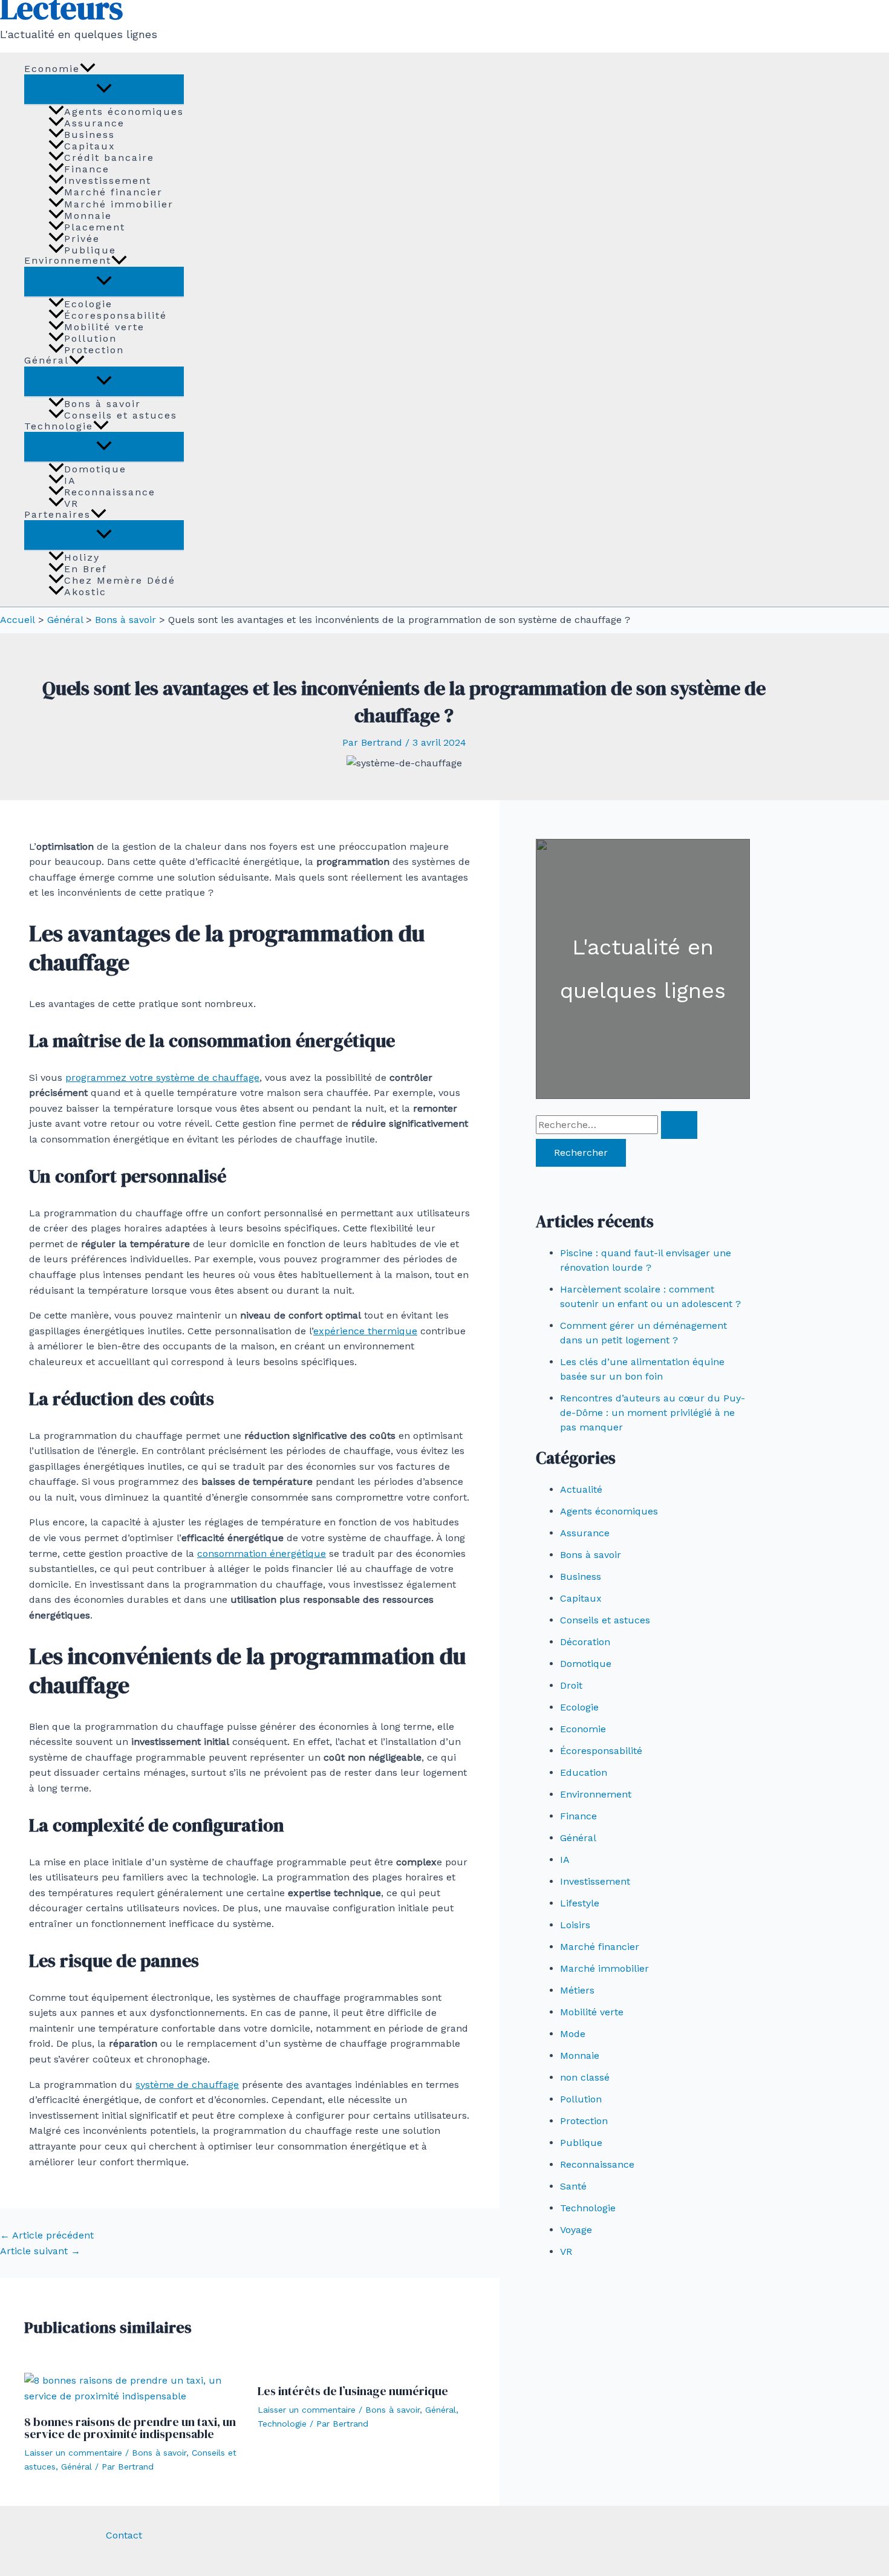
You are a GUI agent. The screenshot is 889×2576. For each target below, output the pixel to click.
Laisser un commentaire (73, 2453)
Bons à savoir (103, 403)
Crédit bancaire (109, 157)
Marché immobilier (119, 204)
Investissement (108, 180)
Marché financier (113, 192)
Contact (124, 2535)
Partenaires (57, 514)
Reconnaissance (110, 492)
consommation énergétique (262, 1554)
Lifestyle (580, 1903)
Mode (573, 2034)
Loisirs (575, 1925)
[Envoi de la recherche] (679, 1125)
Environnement (68, 261)
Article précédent (47, 2235)
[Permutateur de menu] (104, 89)
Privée (82, 238)
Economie (52, 69)
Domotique (95, 469)
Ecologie (88, 304)
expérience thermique (365, 1331)
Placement (95, 227)
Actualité (581, 1489)
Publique (90, 250)
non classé (585, 2077)
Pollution (90, 338)
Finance (87, 169)
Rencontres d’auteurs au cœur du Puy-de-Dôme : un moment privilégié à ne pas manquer (653, 1413)
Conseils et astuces (121, 415)
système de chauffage (187, 2085)
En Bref (86, 569)
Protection (94, 350)
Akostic (85, 592)
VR (71, 503)
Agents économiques (124, 111)
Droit (571, 1685)
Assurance (94, 123)
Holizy (82, 557)
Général (47, 361)
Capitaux (90, 146)
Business (90, 134)
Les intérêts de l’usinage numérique (353, 2391)
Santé (573, 2186)
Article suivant (40, 2251)
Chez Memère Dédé (120, 580)
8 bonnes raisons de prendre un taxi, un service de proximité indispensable (130, 2428)
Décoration (585, 1642)
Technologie (59, 426)
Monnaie (88, 215)
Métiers (577, 1990)
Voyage (576, 2230)
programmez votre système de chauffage (162, 1078)
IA (70, 480)
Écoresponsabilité (116, 315)
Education (584, 1772)
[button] (88, 69)
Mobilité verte (104, 327)
